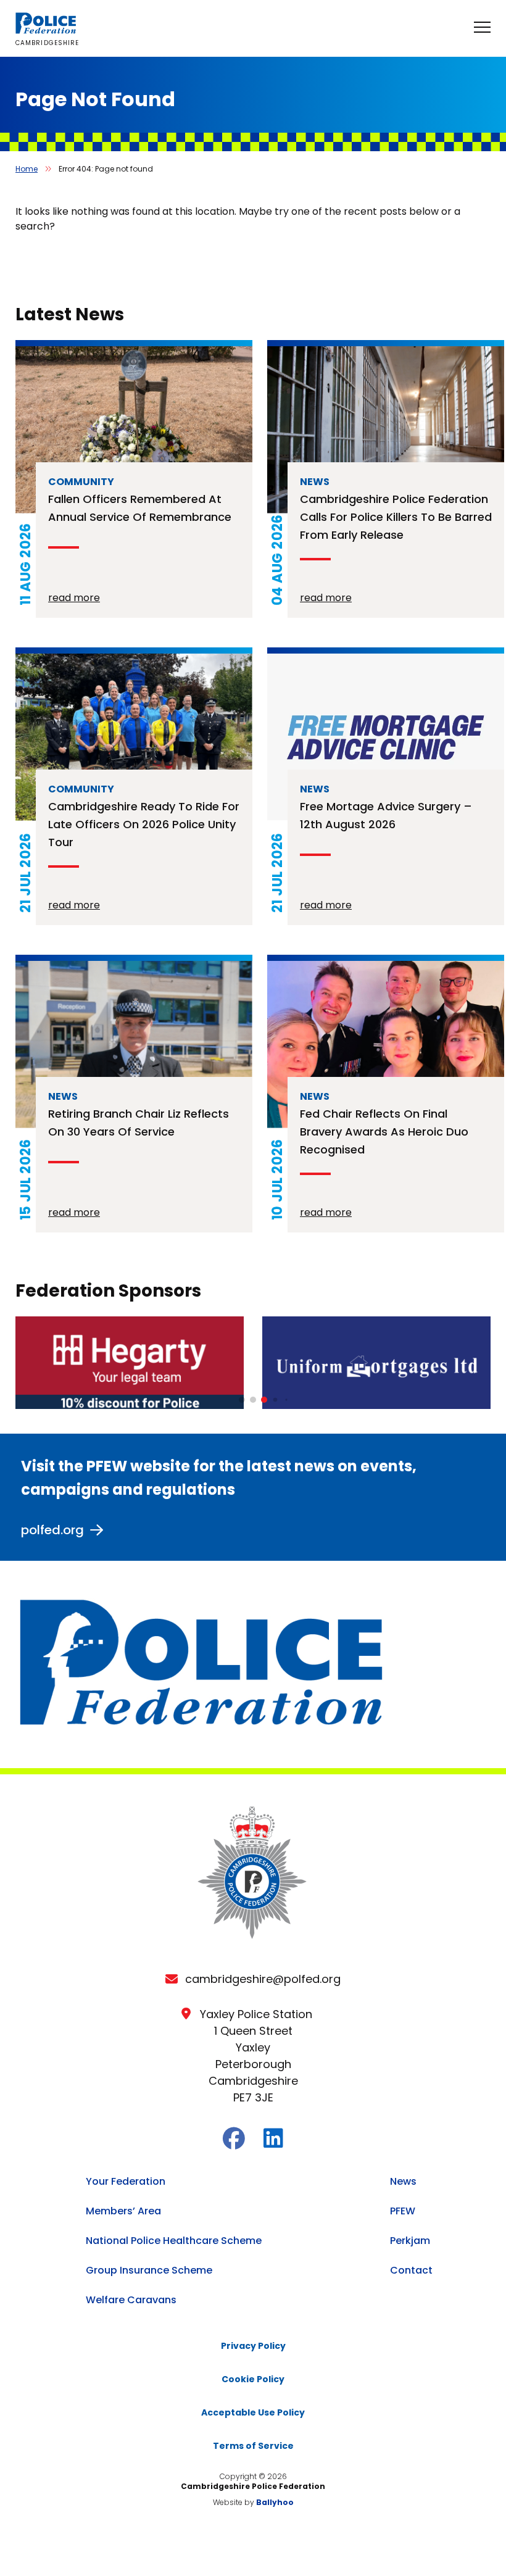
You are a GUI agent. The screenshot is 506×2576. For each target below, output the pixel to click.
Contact (411, 2270)
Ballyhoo (275, 2502)
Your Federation (126, 2181)
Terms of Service (253, 2446)
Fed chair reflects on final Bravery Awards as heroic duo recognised (384, 1132)
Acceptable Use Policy (253, 2412)
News (403, 2181)
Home (27, 169)
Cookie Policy (253, 2379)
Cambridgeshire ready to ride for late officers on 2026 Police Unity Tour (144, 824)
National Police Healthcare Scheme (174, 2241)
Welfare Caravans (131, 2300)
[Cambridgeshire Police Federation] (46, 31)
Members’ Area (123, 2211)
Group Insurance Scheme (149, 2270)
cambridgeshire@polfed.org (263, 1979)
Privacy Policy (253, 2346)
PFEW (403, 2211)
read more (74, 598)
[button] (242, 1400)
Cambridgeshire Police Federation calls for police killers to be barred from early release (396, 517)
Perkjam (410, 2241)
